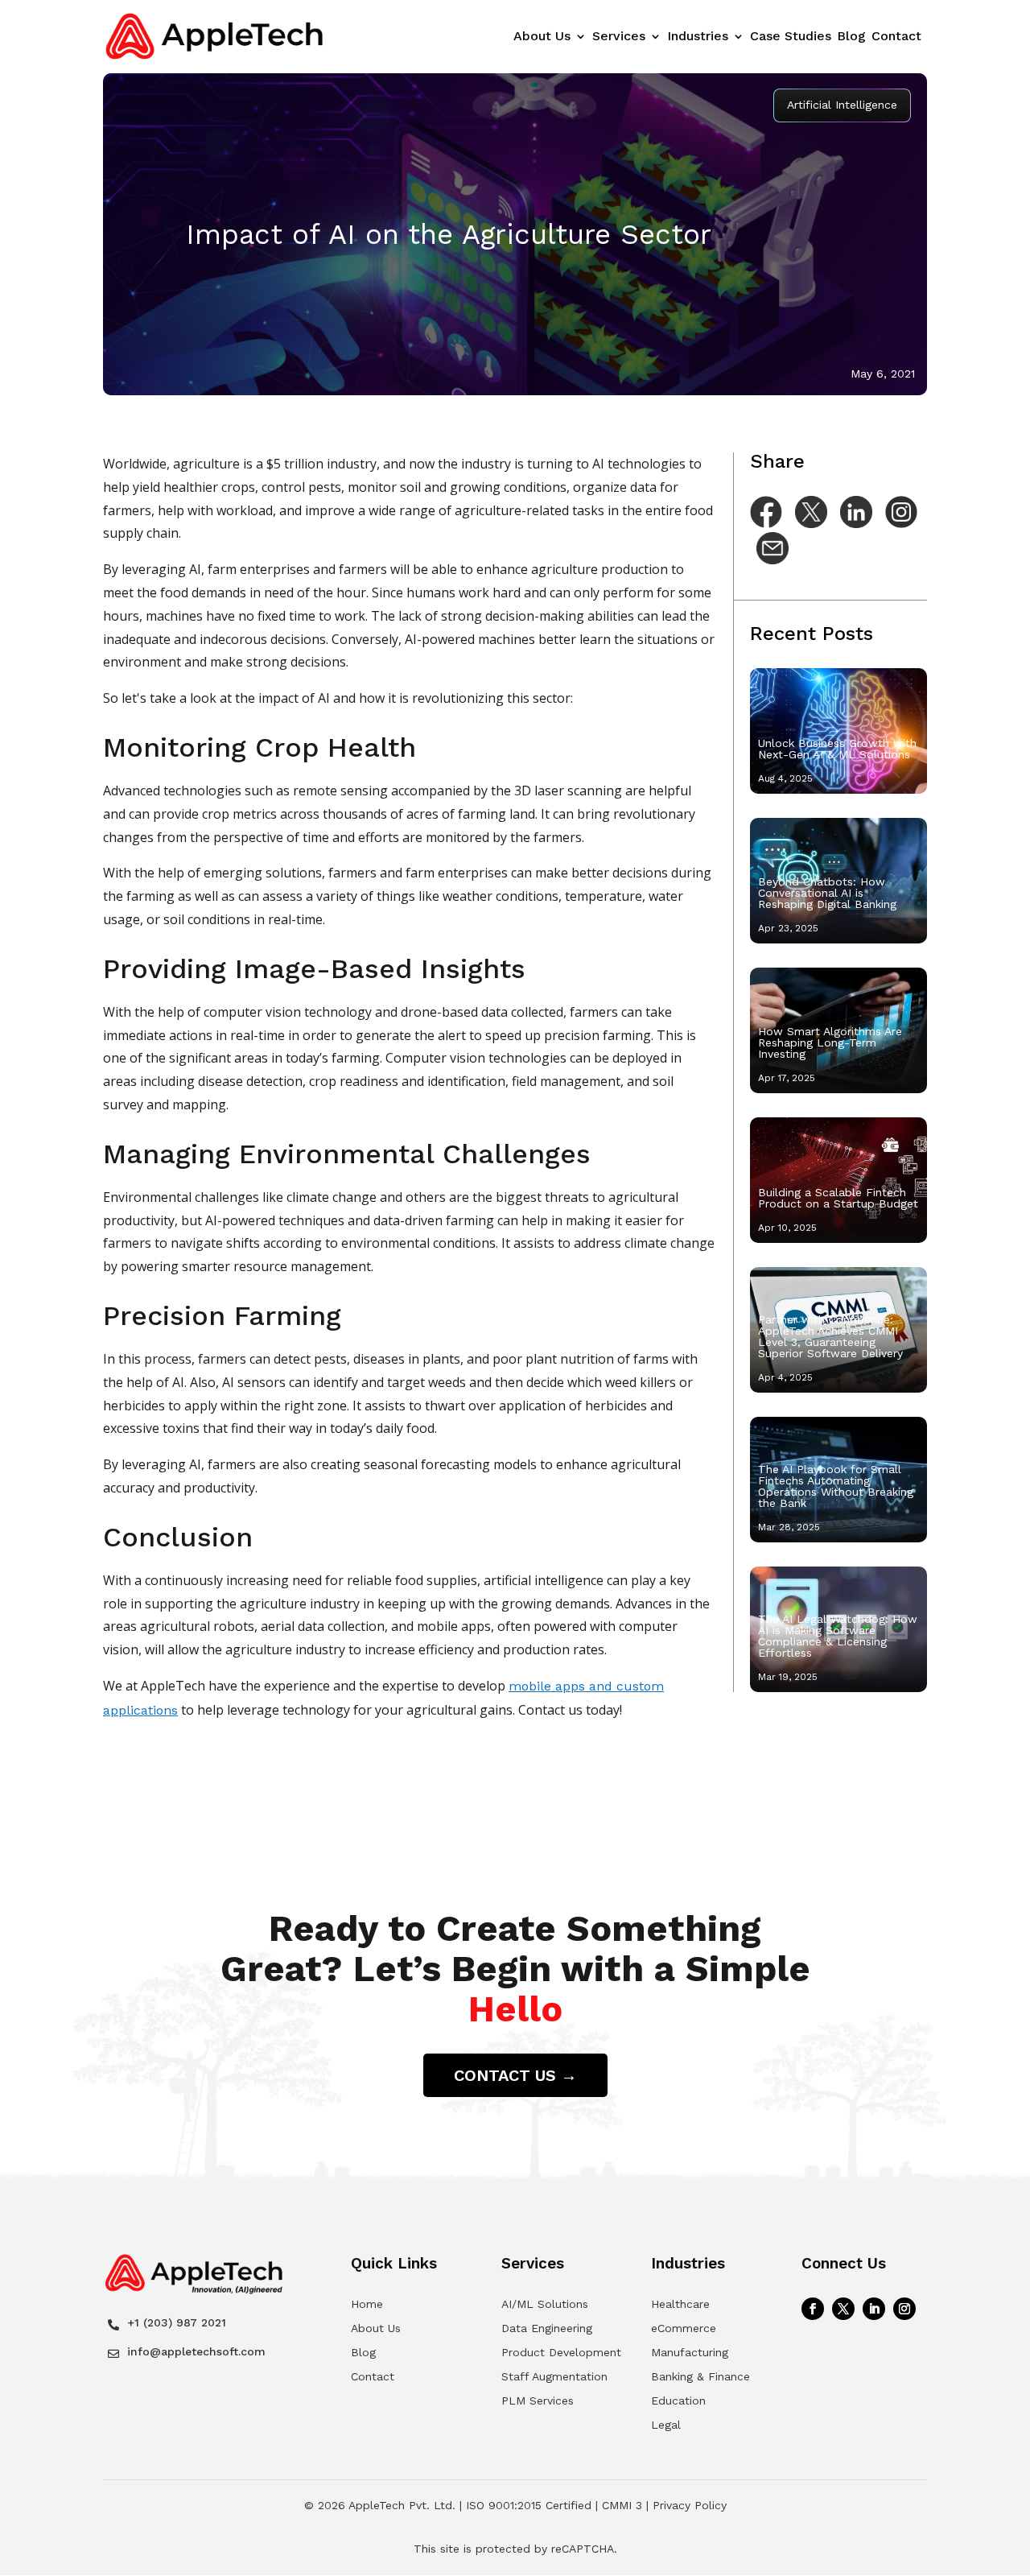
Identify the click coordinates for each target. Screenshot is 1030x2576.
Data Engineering (547, 2328)
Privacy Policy (690, 2505)
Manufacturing (690, 2352)
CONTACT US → (515, 2075)
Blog (851, 37)
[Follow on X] (843, 2309)
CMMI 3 (622, 2505)
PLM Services (538, 2401)
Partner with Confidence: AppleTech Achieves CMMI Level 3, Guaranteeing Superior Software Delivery (830, 1336)
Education (678, 2401)
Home (367, 2304)
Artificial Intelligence (842, 105)
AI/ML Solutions (545, 2304)
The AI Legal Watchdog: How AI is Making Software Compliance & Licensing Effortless (838, 1636)
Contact (896, 37)
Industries (698, 37)
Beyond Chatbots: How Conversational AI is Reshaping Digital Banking (827, 893)
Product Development (561, 2352)
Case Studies (791, 37)
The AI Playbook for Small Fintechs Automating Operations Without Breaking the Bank (836, 1486)
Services (619, 37)
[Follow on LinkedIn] (874, 2309)
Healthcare (680, 2304)
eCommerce (684, 2328)
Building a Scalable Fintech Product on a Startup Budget (838, 1198)
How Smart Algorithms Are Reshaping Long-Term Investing (830, 1042)
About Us (542, 37)
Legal (666, 2425)
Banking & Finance (700, 2376)
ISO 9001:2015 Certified (529, 2505)
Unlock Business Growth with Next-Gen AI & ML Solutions (837, 749)
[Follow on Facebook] (813, 2309)
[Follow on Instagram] (904, 2309)
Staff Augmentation (554, 2376)
